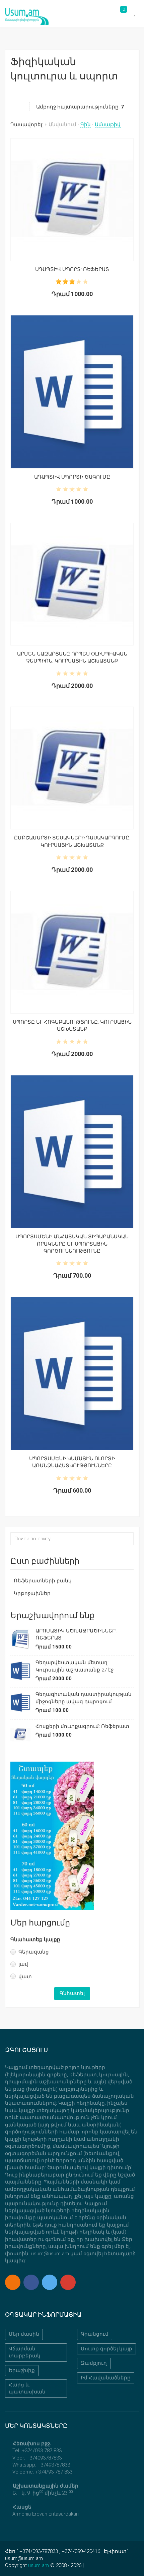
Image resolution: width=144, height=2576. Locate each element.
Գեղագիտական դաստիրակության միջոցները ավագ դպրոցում (84, 1698)
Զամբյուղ (94, 2363)
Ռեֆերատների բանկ (43, 1581)
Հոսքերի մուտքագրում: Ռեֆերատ (82, 1726)
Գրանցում (95, 2334)
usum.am (39, 2565)
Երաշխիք (22, 2370)
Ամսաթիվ (108, 124)
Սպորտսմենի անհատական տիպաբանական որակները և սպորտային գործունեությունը (72, 1244)
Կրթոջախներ (32, 1593)
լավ (23, 1964)
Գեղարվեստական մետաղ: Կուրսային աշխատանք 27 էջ (75, 1666)
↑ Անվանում (60, 124)
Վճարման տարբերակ (25, 2352)
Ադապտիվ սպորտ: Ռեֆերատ (72, 269)
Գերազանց (34, 1952)
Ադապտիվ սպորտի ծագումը (72, 477)
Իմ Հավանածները (106, 2378)
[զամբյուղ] (72, 200)
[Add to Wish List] (92, 200)
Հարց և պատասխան (27, 2388)
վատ (25, 1977)
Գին (86, 124)
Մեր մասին (24, 2334)
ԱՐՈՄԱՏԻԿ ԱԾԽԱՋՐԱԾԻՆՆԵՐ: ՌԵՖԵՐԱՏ (76, 1634)
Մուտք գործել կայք (106, 2349)
